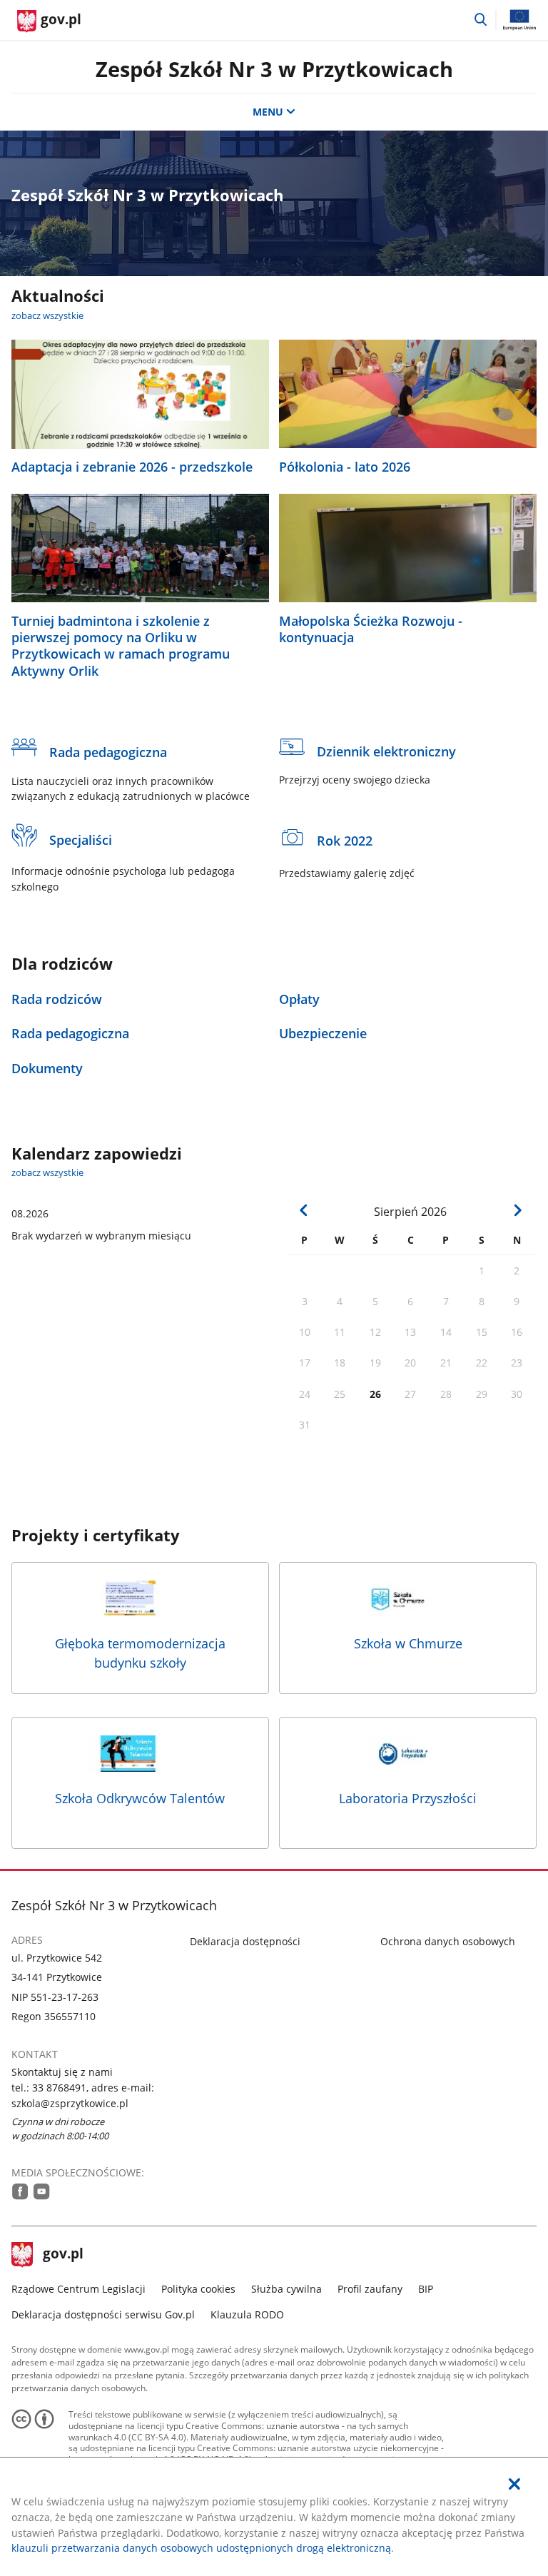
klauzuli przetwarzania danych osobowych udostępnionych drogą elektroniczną (201, 2548)
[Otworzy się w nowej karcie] (20, 2191)
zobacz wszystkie (47, 315)
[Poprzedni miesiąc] (304, 1211)
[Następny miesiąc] (518, 1211)
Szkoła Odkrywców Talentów (140, 1798)
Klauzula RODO (247, 2314)
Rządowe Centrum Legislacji (78, 2289)
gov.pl (63, 2255)
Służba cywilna (286, 2289)
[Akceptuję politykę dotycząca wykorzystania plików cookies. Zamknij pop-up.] (514, 2484)
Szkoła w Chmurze (408, 1643)
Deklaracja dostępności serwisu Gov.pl (103, 2314)
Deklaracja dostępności (245, 1941)
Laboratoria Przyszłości (408, 1798)
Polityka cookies (198, 2289)
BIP (426, 2289)
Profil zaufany (370, 2289)
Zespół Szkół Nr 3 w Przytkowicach (274, 69)
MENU (268, 112)
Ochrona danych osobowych (448, 1941)
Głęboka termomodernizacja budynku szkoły (140, 1653)
